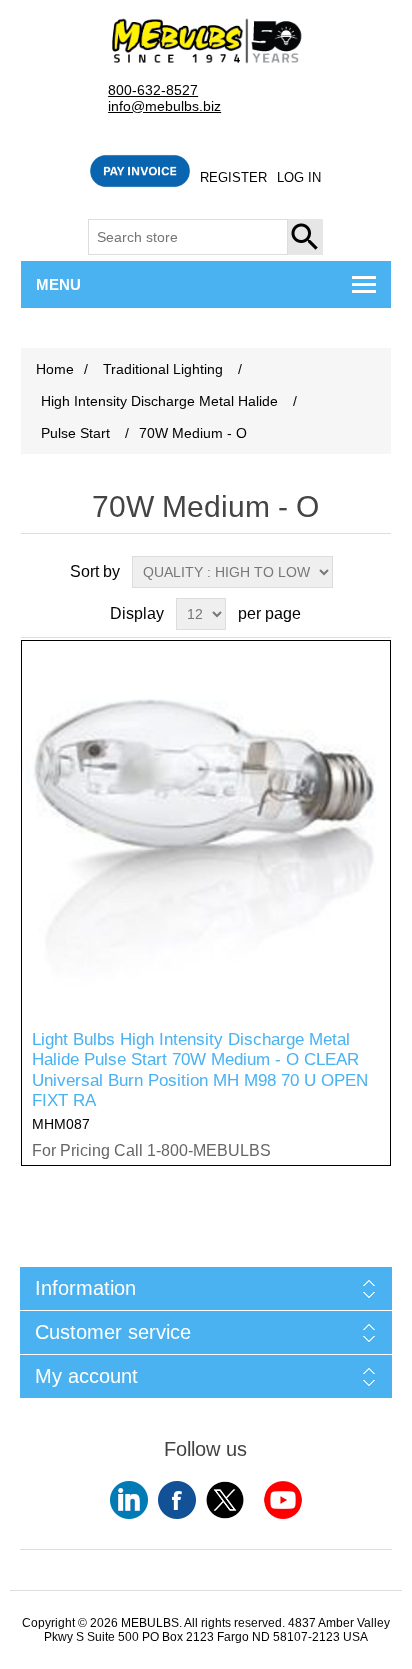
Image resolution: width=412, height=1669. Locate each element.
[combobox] (188, 237)
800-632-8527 (153, 90)
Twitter (225, 1500)
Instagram (283, 1500)
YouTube (129, 1500)
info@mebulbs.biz (164, 106)
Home (55, 369)
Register (233, 177)
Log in (299, 177)
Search (306, 237)
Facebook (177, 1500)
